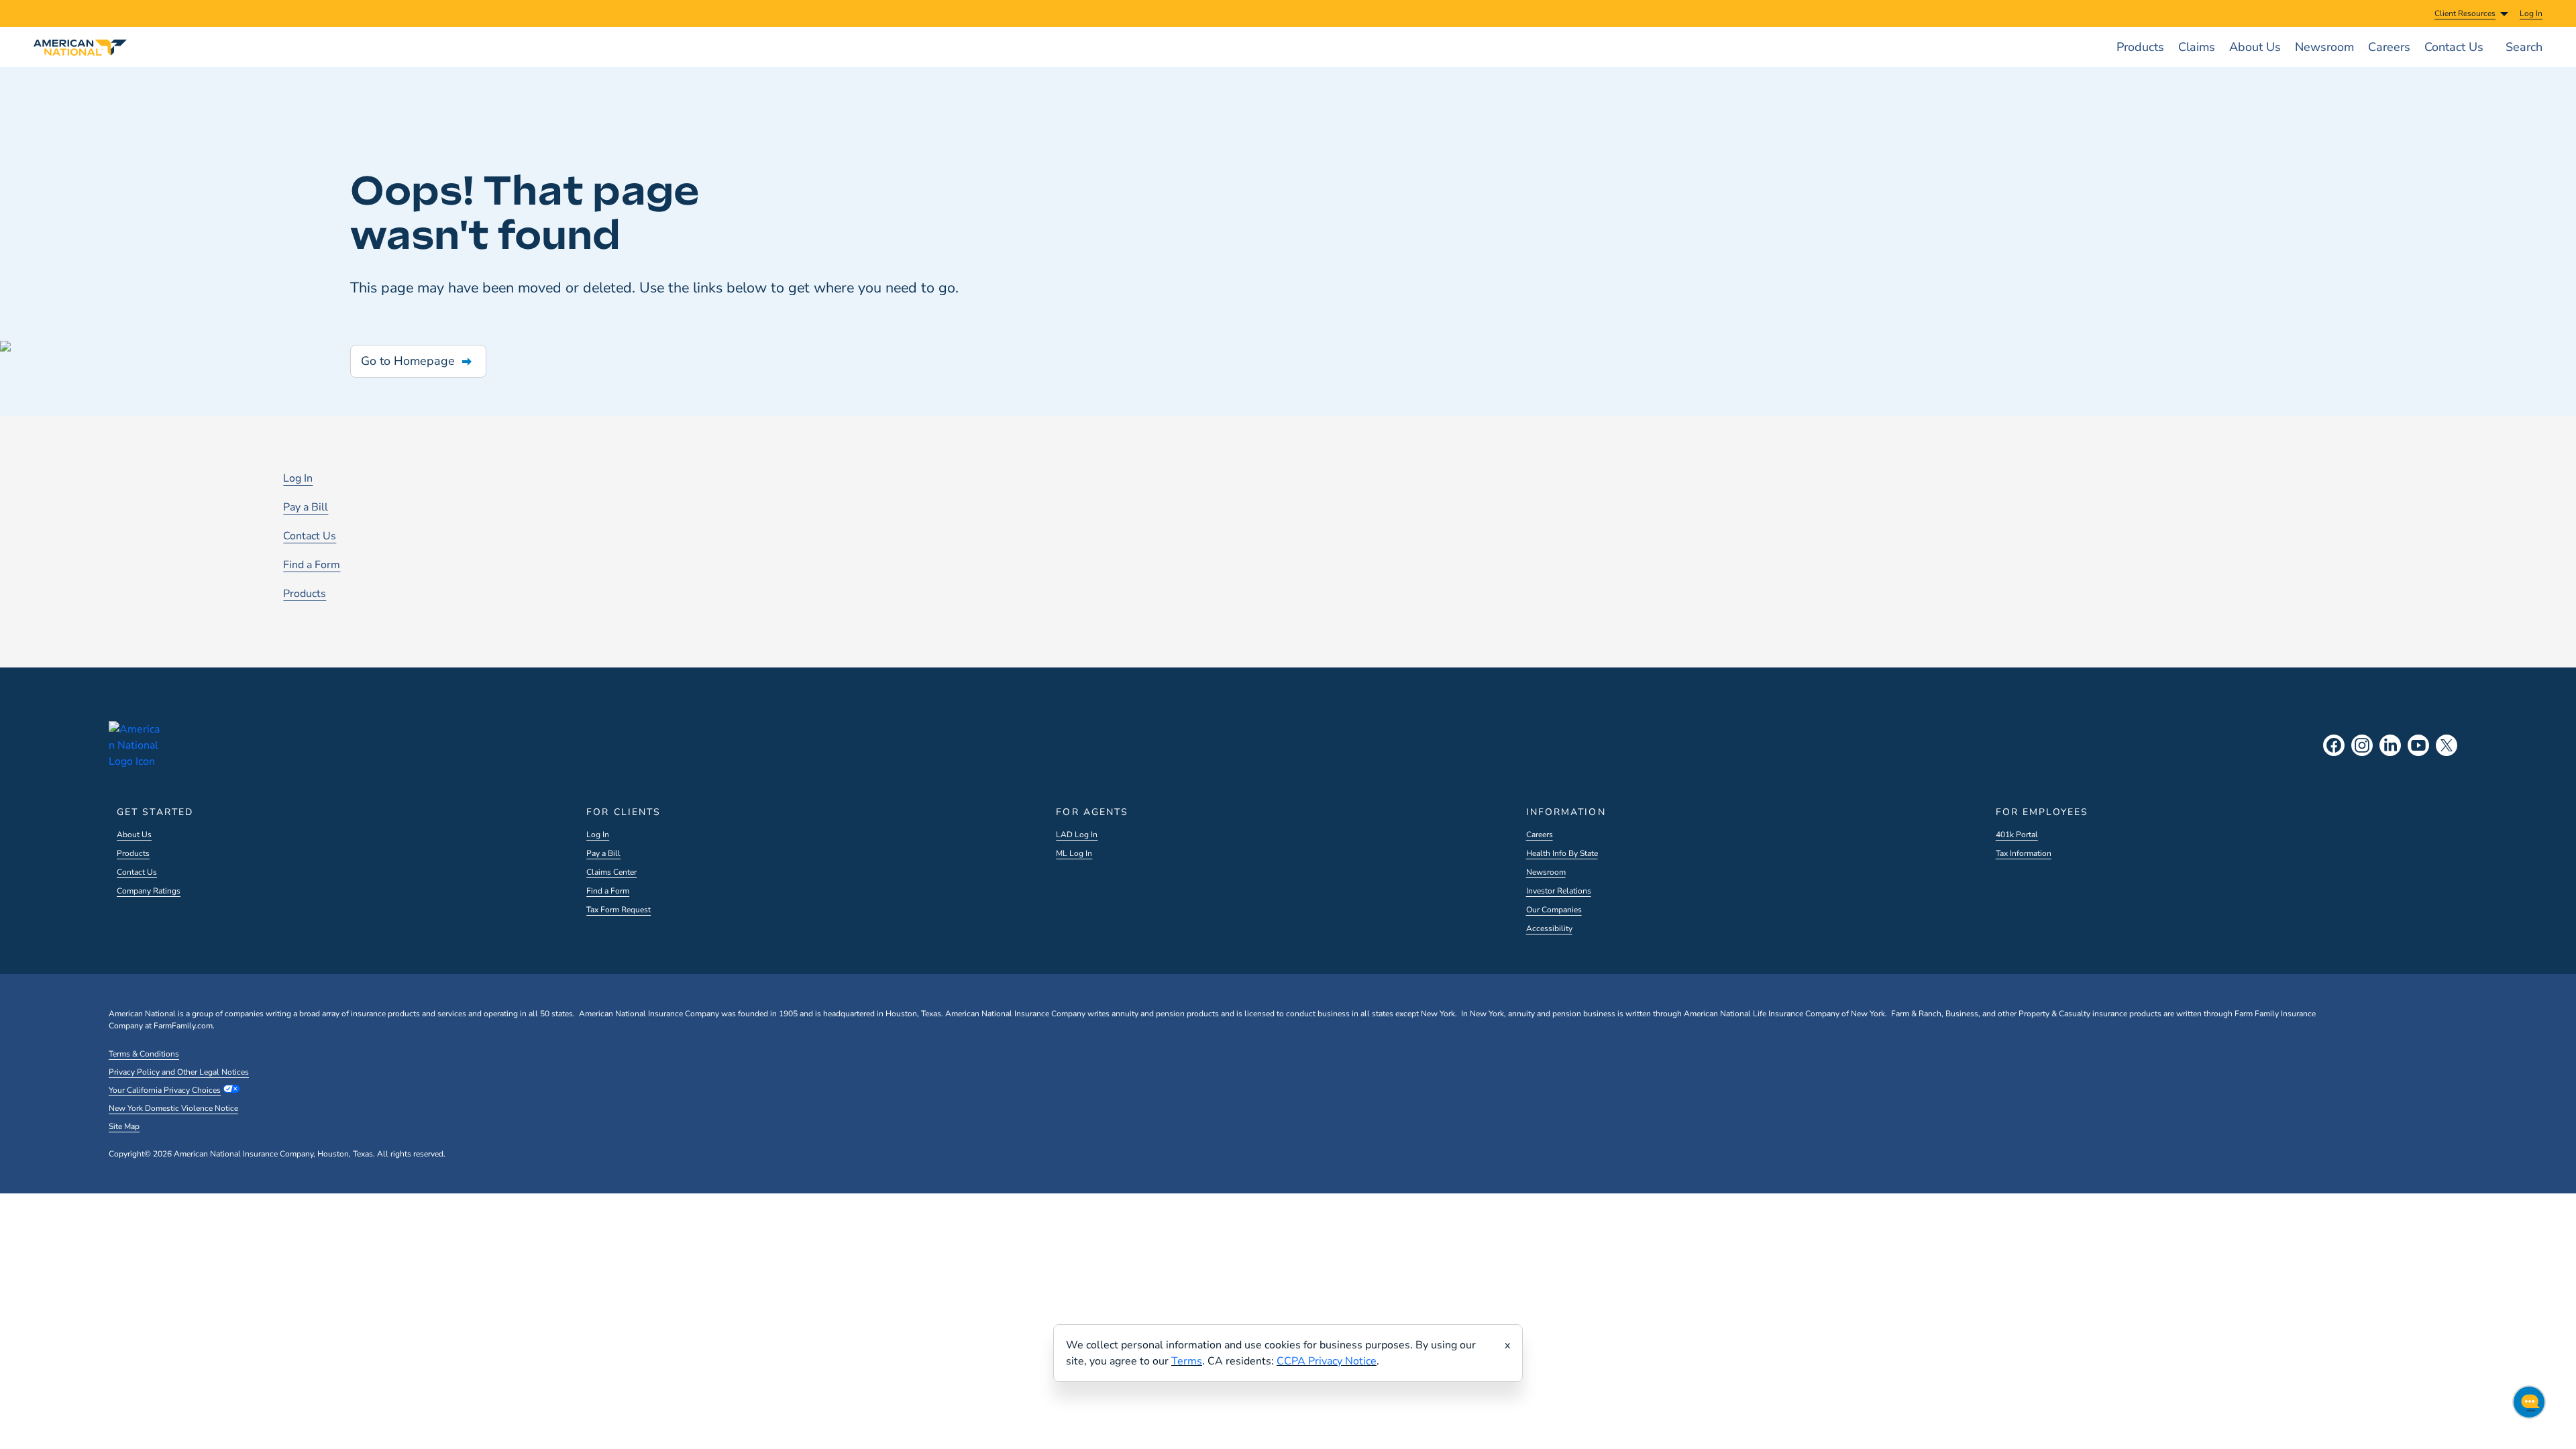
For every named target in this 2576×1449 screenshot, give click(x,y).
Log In (298, 478)
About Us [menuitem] (2255, 47)
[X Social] (2447, 745)
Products (305, 594)
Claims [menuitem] (2197, 47)
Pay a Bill (306, 507)
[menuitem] (2531, 13)
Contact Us (310, 536)
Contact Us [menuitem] (2454, 47)
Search (2524, 47)
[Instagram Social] (2362, 745)
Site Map (124, 1126)
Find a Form (312, 565)
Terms (1187, 1361)
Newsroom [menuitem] (2324, 47)
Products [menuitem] (2140, 47)
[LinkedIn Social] (2390, 745)
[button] (418, 361)
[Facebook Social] (2334, 745)
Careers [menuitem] (2389, 47)
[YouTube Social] (2418, 745)
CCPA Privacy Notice (1327, 1361)
